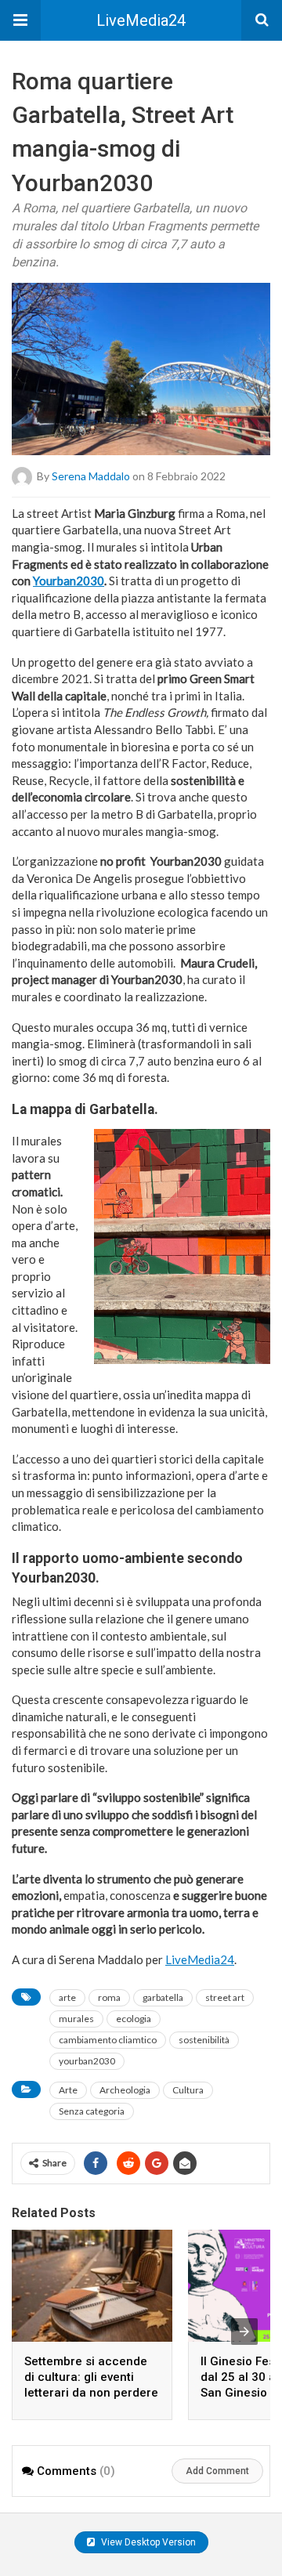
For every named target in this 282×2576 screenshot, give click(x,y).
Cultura (188, 2090)
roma (109, 1997)
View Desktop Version (147, 2542)
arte (67, 1997)
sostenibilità (204, 2040)
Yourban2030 (69, 581)
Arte (68, 2090)
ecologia (134, 2019)
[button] (20, 20)
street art (225, 1997)
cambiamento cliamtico (108, 2040)
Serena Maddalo (91, 475)
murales (76, 2019)
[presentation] (244, 2332)
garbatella (163, 1997)
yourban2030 (87, 2061)
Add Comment (217, 2471)
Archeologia (125, 2090)
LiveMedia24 (141, 20)
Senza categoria (92, 2111)
